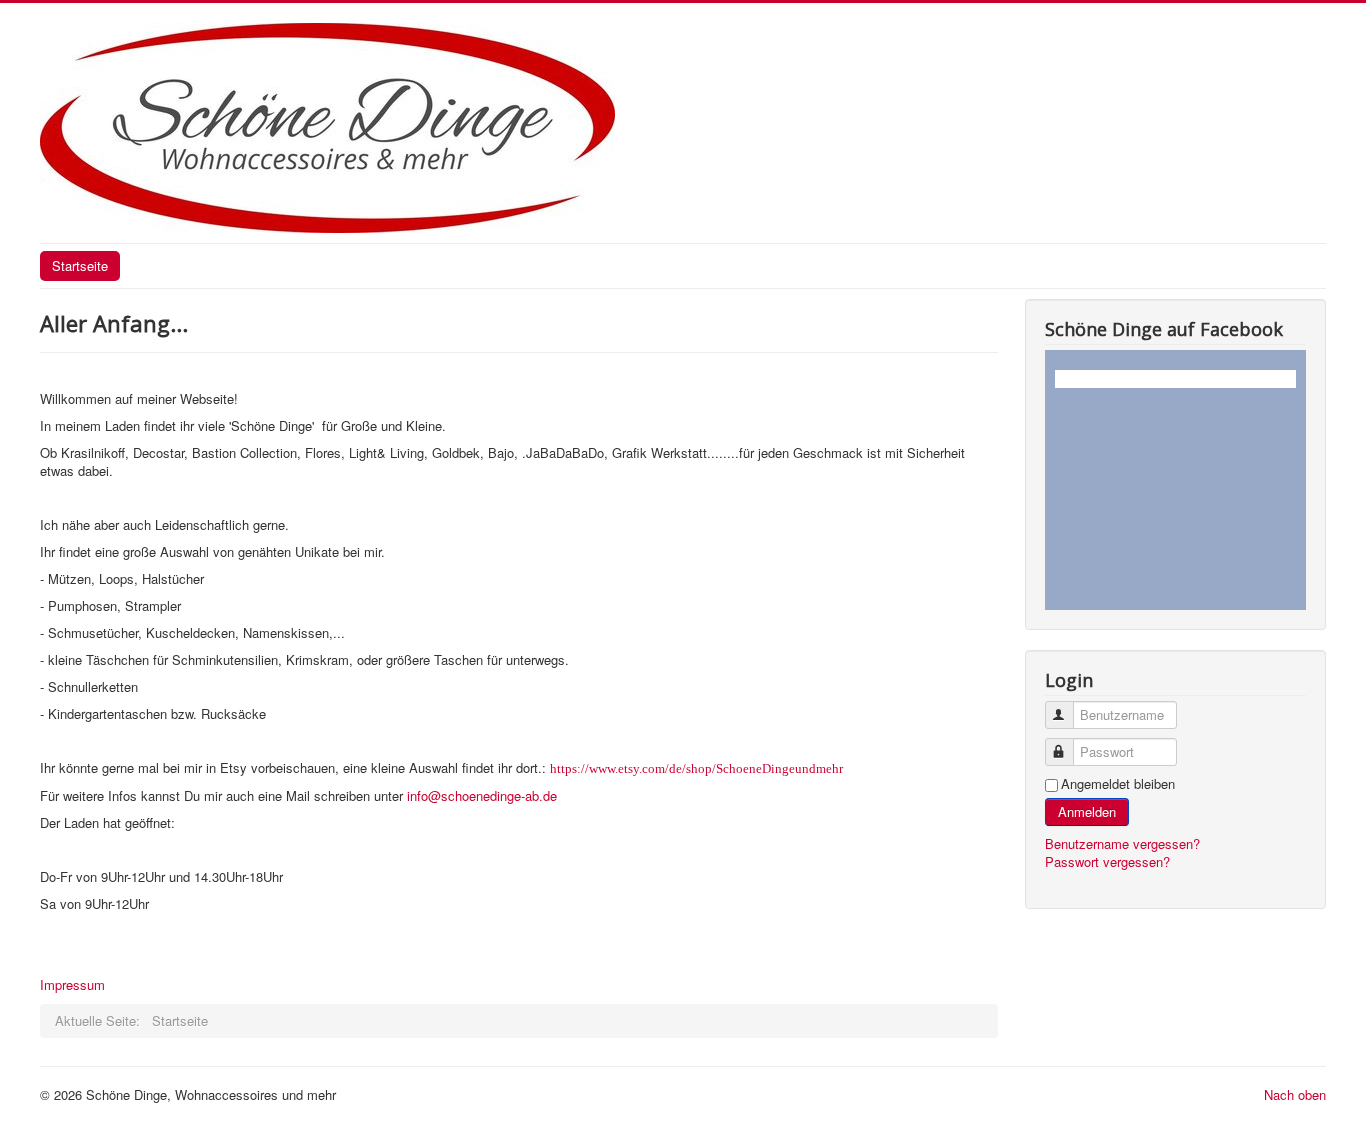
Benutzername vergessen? (1122, 843)
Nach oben (1295, 1094)
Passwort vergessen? (1107, 861)
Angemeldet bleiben (1118, 784)
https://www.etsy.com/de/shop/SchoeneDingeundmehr (696, 768)
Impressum (72, 984)
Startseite (80, 265)
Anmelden (1087, 811)
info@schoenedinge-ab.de (482, 795)
